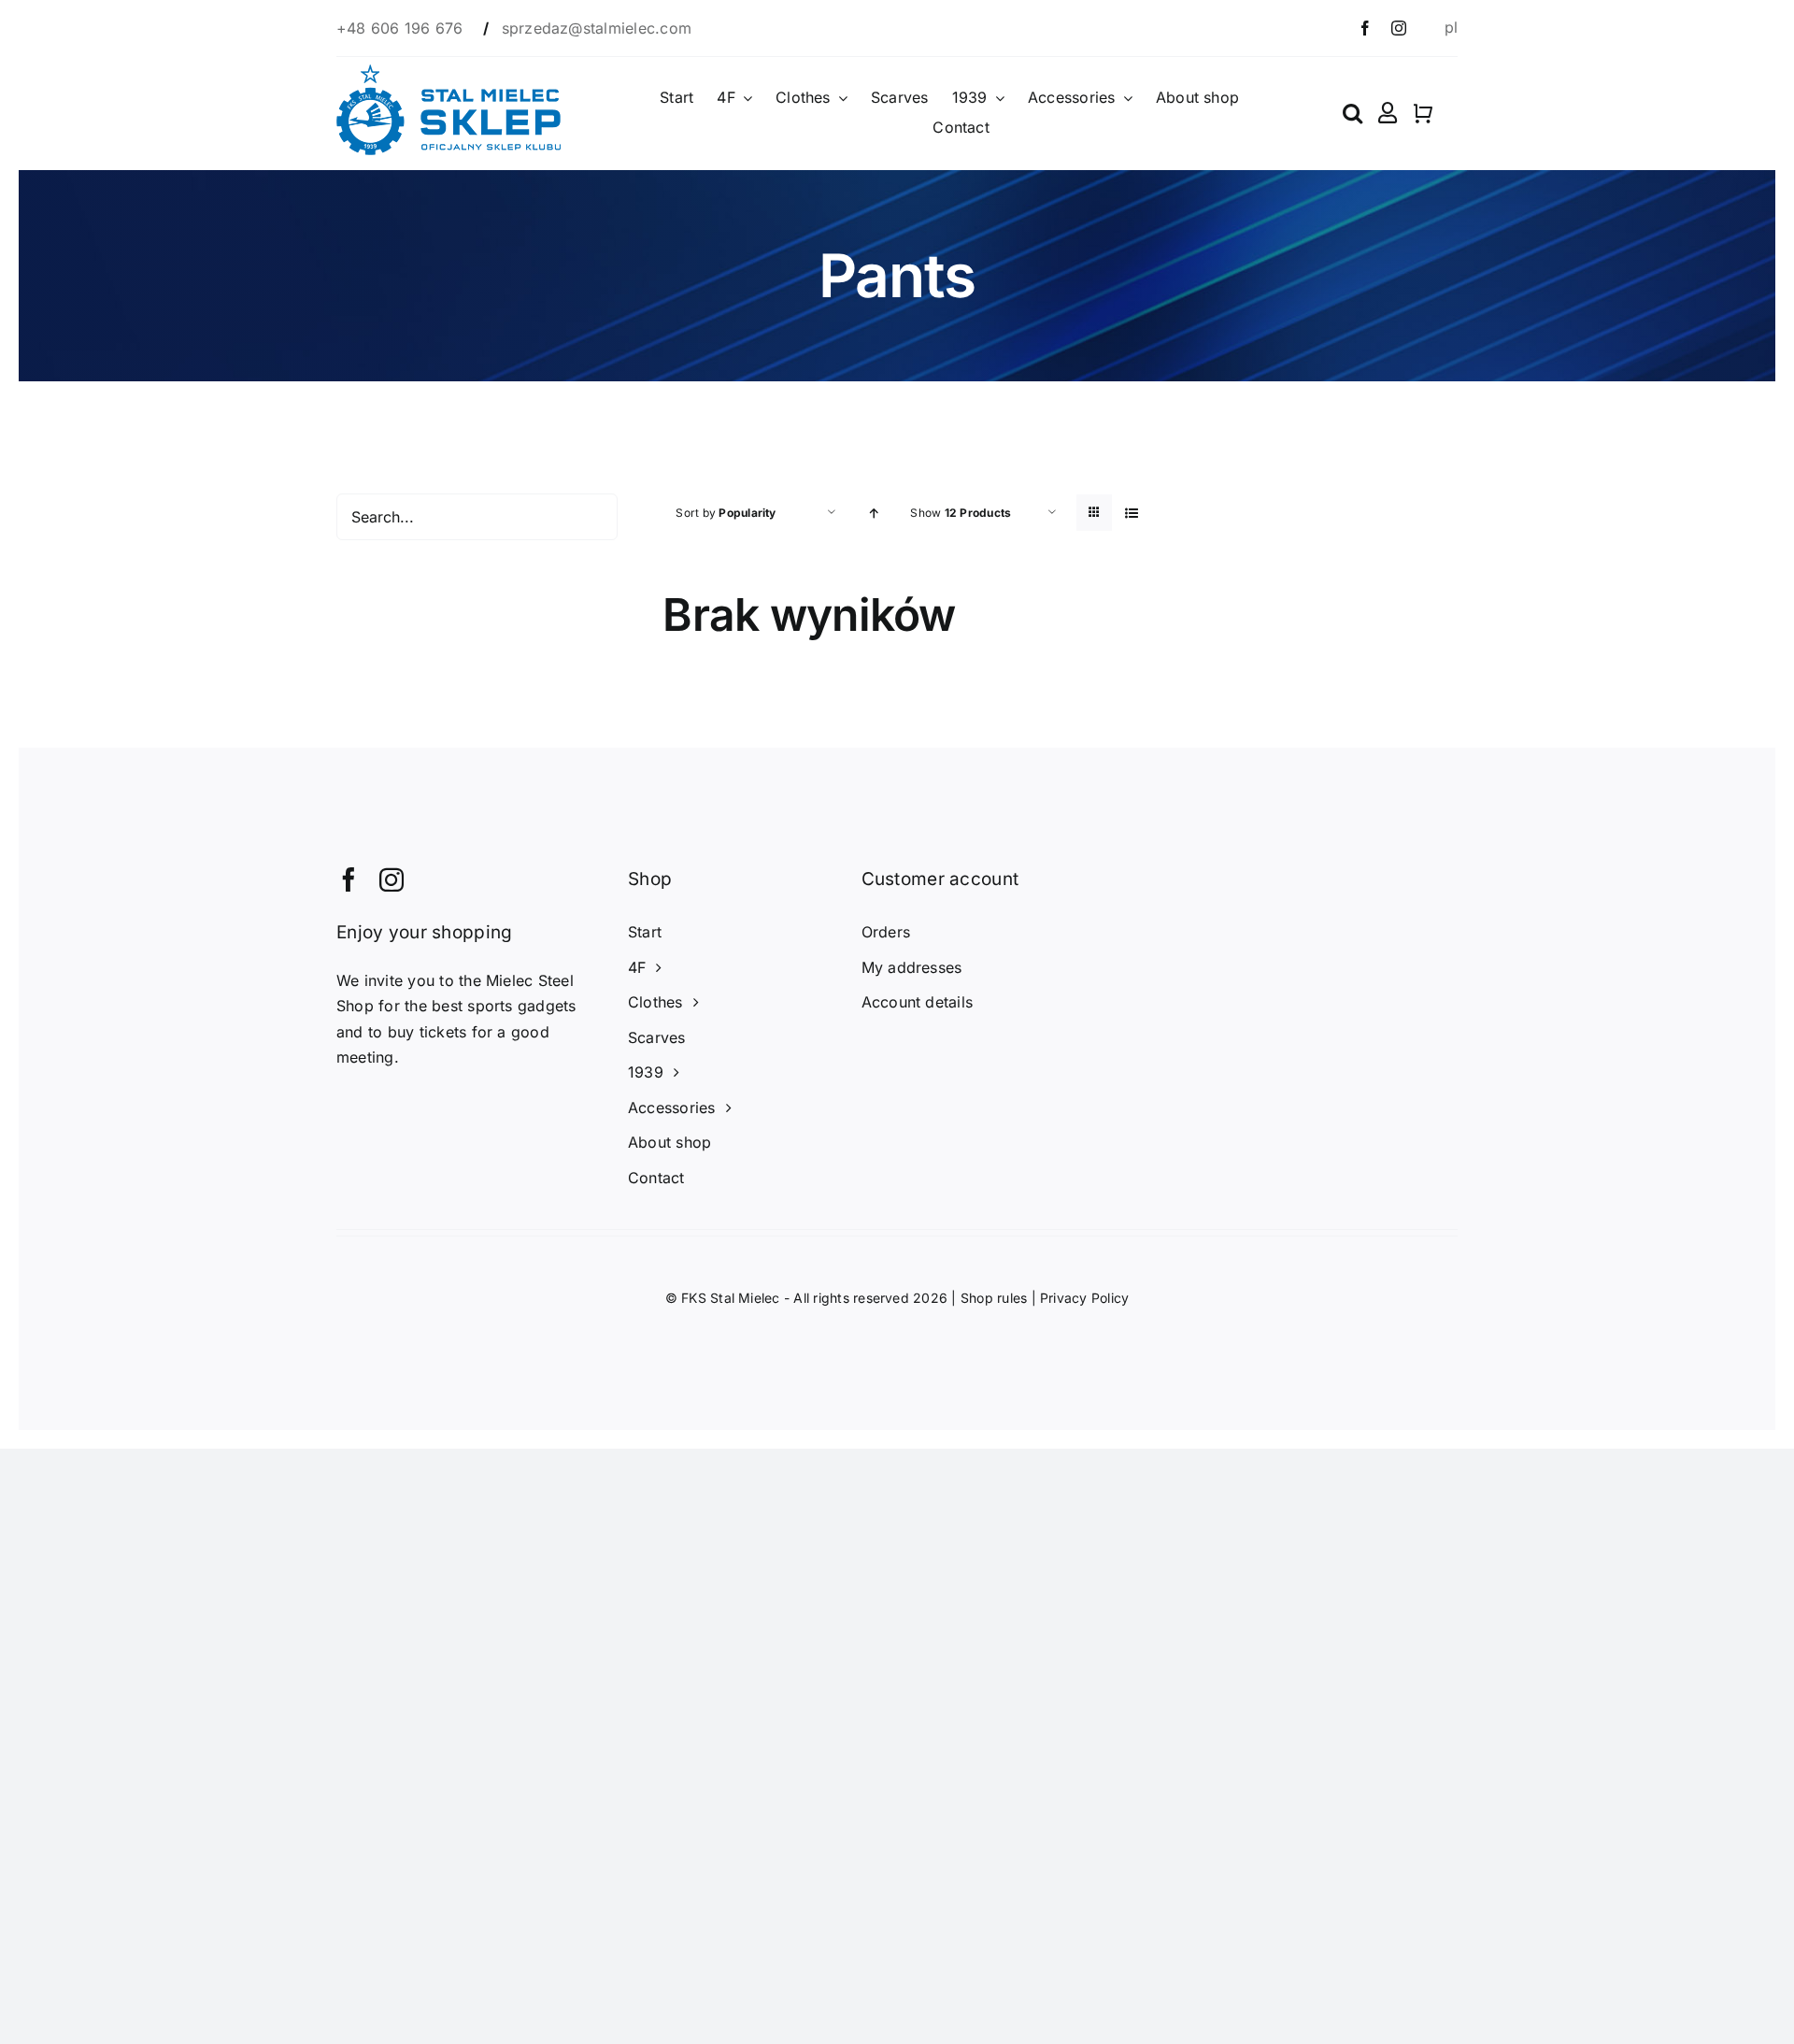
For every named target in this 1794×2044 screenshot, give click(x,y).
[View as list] (1131, 513)
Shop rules (994, 1298)
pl (1451, 27)
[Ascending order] (873, 513)
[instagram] (1399, 28)
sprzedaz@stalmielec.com (597, 28)
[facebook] (1365, 28)
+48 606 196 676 (402, 28)
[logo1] (448, 72)
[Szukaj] (1353, 113)
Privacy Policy (1084, 1298)
